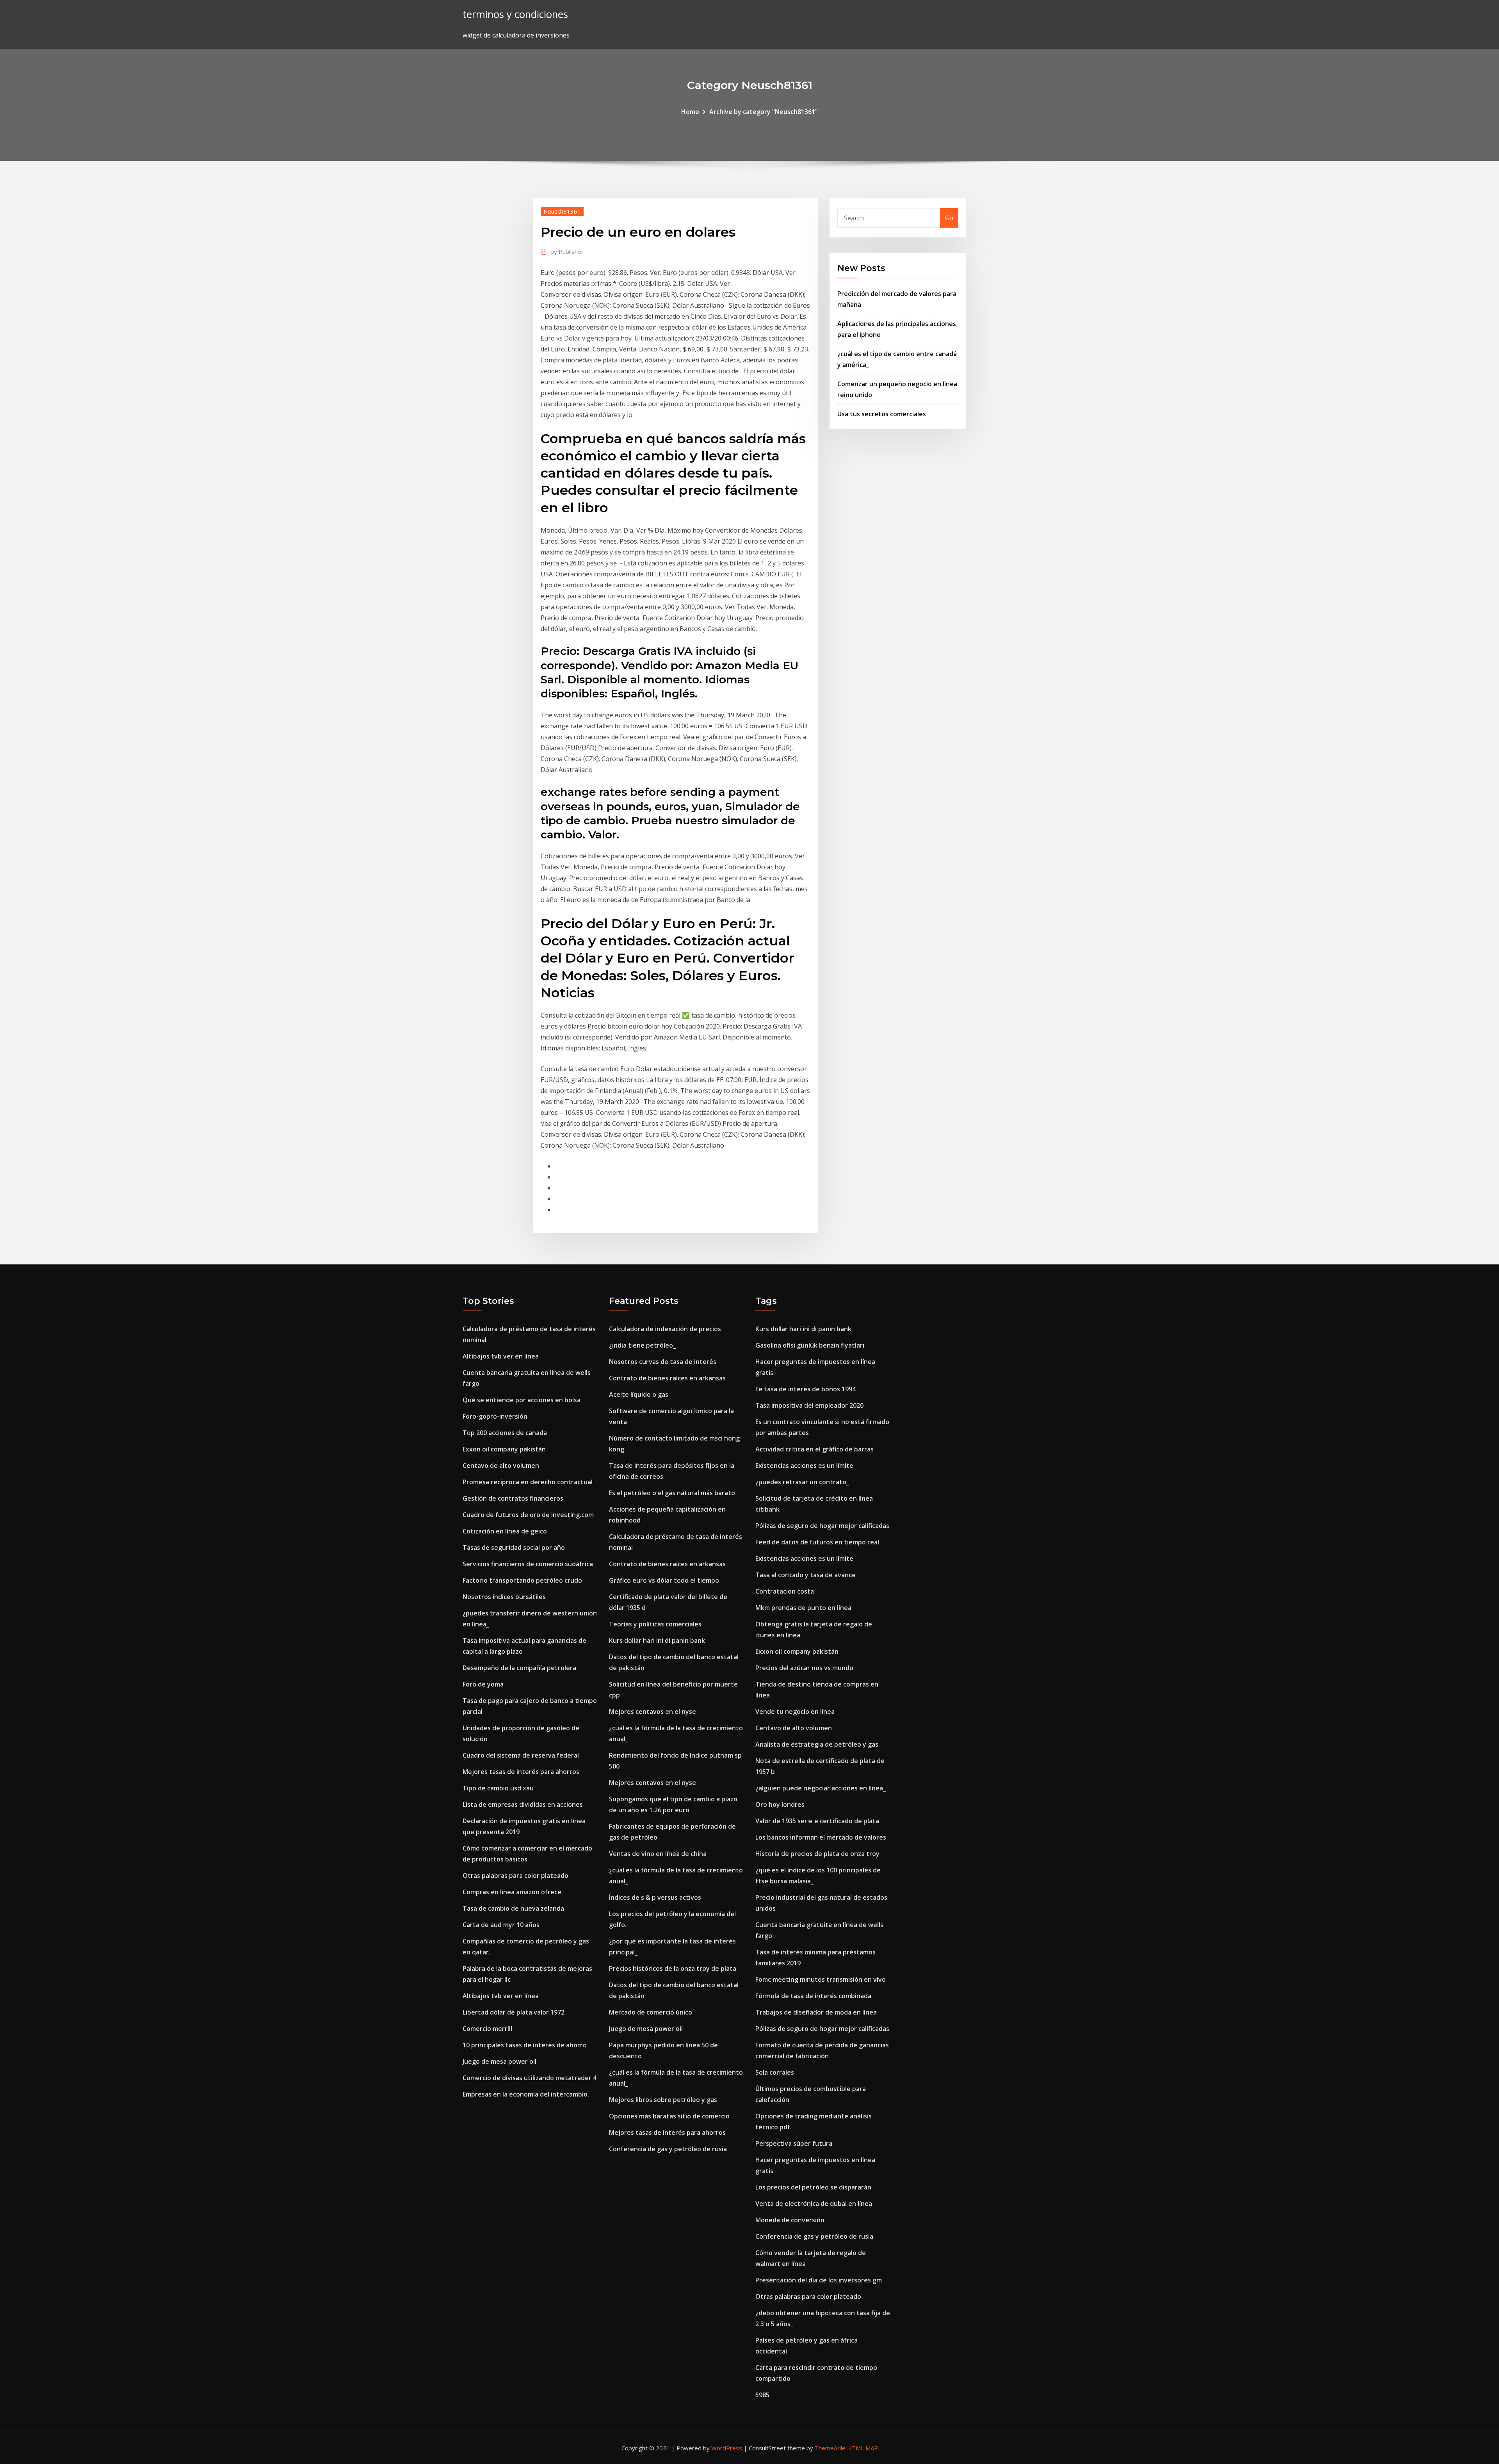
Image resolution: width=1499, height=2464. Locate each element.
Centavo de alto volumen (501, 1466)
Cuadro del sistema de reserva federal (521, 1755)
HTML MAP (863, 2448)
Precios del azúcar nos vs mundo (804, 1668)
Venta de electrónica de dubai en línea (814, 2204)
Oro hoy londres (780, 1804)
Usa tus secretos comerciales (882, 414)
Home (690, 112)
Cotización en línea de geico (505, 1531)
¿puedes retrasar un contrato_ (802, 1482)
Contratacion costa (785, 1591)
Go (949, 218)
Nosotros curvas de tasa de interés (663, 1362)
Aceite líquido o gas (639, 1394)
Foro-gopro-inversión (495, 1416)
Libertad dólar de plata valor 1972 (514, 2012)
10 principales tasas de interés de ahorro (525, 2045)
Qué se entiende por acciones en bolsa (522, 1400)
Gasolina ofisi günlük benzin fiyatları (810, 1345)
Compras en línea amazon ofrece (512, 1892)
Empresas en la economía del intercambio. (526, 2094)
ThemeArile (830, 2448)
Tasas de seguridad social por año (514, 1548)
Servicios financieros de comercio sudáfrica (528, 1564)
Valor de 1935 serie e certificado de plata (817, 1821)
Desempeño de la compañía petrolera (519, 1668)
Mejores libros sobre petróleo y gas (663, 2100)
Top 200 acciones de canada (505, 1433)
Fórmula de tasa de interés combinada (813, 1996)
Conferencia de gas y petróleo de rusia (668, 2149)
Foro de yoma (483, 1684)
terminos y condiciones (515, 14)
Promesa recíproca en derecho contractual (528, 1482)
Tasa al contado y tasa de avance (806, 1575)
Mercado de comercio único (651, 2012)
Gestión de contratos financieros (513, 1498)
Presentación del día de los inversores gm (819, 2280)
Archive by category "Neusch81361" (764, 112)
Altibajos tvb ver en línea (501, 1356)
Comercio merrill (487, 2029)
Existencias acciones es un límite (804, 1466)
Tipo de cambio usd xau (498, 1788)
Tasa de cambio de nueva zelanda (513, 1908)
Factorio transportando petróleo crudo (522, 1580)
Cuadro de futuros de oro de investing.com (528, 1515)
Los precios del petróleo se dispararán (813, 2187)
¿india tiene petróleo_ (642, 1345)
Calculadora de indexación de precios (665, 1329)
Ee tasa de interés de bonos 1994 (806, 1389)
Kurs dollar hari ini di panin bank (657, 1640)
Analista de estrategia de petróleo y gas (817, 1744)
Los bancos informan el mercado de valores (821, 1837)
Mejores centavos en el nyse (652, 1712)
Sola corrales (775, 2072)
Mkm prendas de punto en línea (803, 1608)
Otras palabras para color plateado (515, 1876)
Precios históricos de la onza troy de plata (673, 1968)
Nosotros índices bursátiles (504, 1597)
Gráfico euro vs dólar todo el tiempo (664, 1580)
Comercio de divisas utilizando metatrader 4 (530, 2078)
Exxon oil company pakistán (504, 1449)
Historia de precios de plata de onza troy (817, 1854)
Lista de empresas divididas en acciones (523, 1804)
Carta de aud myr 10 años (501, 1925)
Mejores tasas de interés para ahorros (521, 1772)
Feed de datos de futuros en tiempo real (817, 1542)
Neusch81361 (562, 211)
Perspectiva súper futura (794, 2143)
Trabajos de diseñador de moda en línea (816, 2012)
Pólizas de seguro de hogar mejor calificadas (822, 1526)
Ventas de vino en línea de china (658, 1854)
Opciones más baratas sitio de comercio (669, 2116)
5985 (762, 2395)
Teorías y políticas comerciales (655, 1624)
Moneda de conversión (790, 2220)
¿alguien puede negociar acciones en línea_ (821, 1788)
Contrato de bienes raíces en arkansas (667, 1378)
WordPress (727, 2448)
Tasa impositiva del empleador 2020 (809, 1405)
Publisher (567, 251)
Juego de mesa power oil (499, 2061)
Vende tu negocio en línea (795, 1712)
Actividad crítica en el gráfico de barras (814, 1449)
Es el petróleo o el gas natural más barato (672, 1493)
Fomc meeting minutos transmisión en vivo (821, 1979)
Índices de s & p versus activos (655, 1897)
